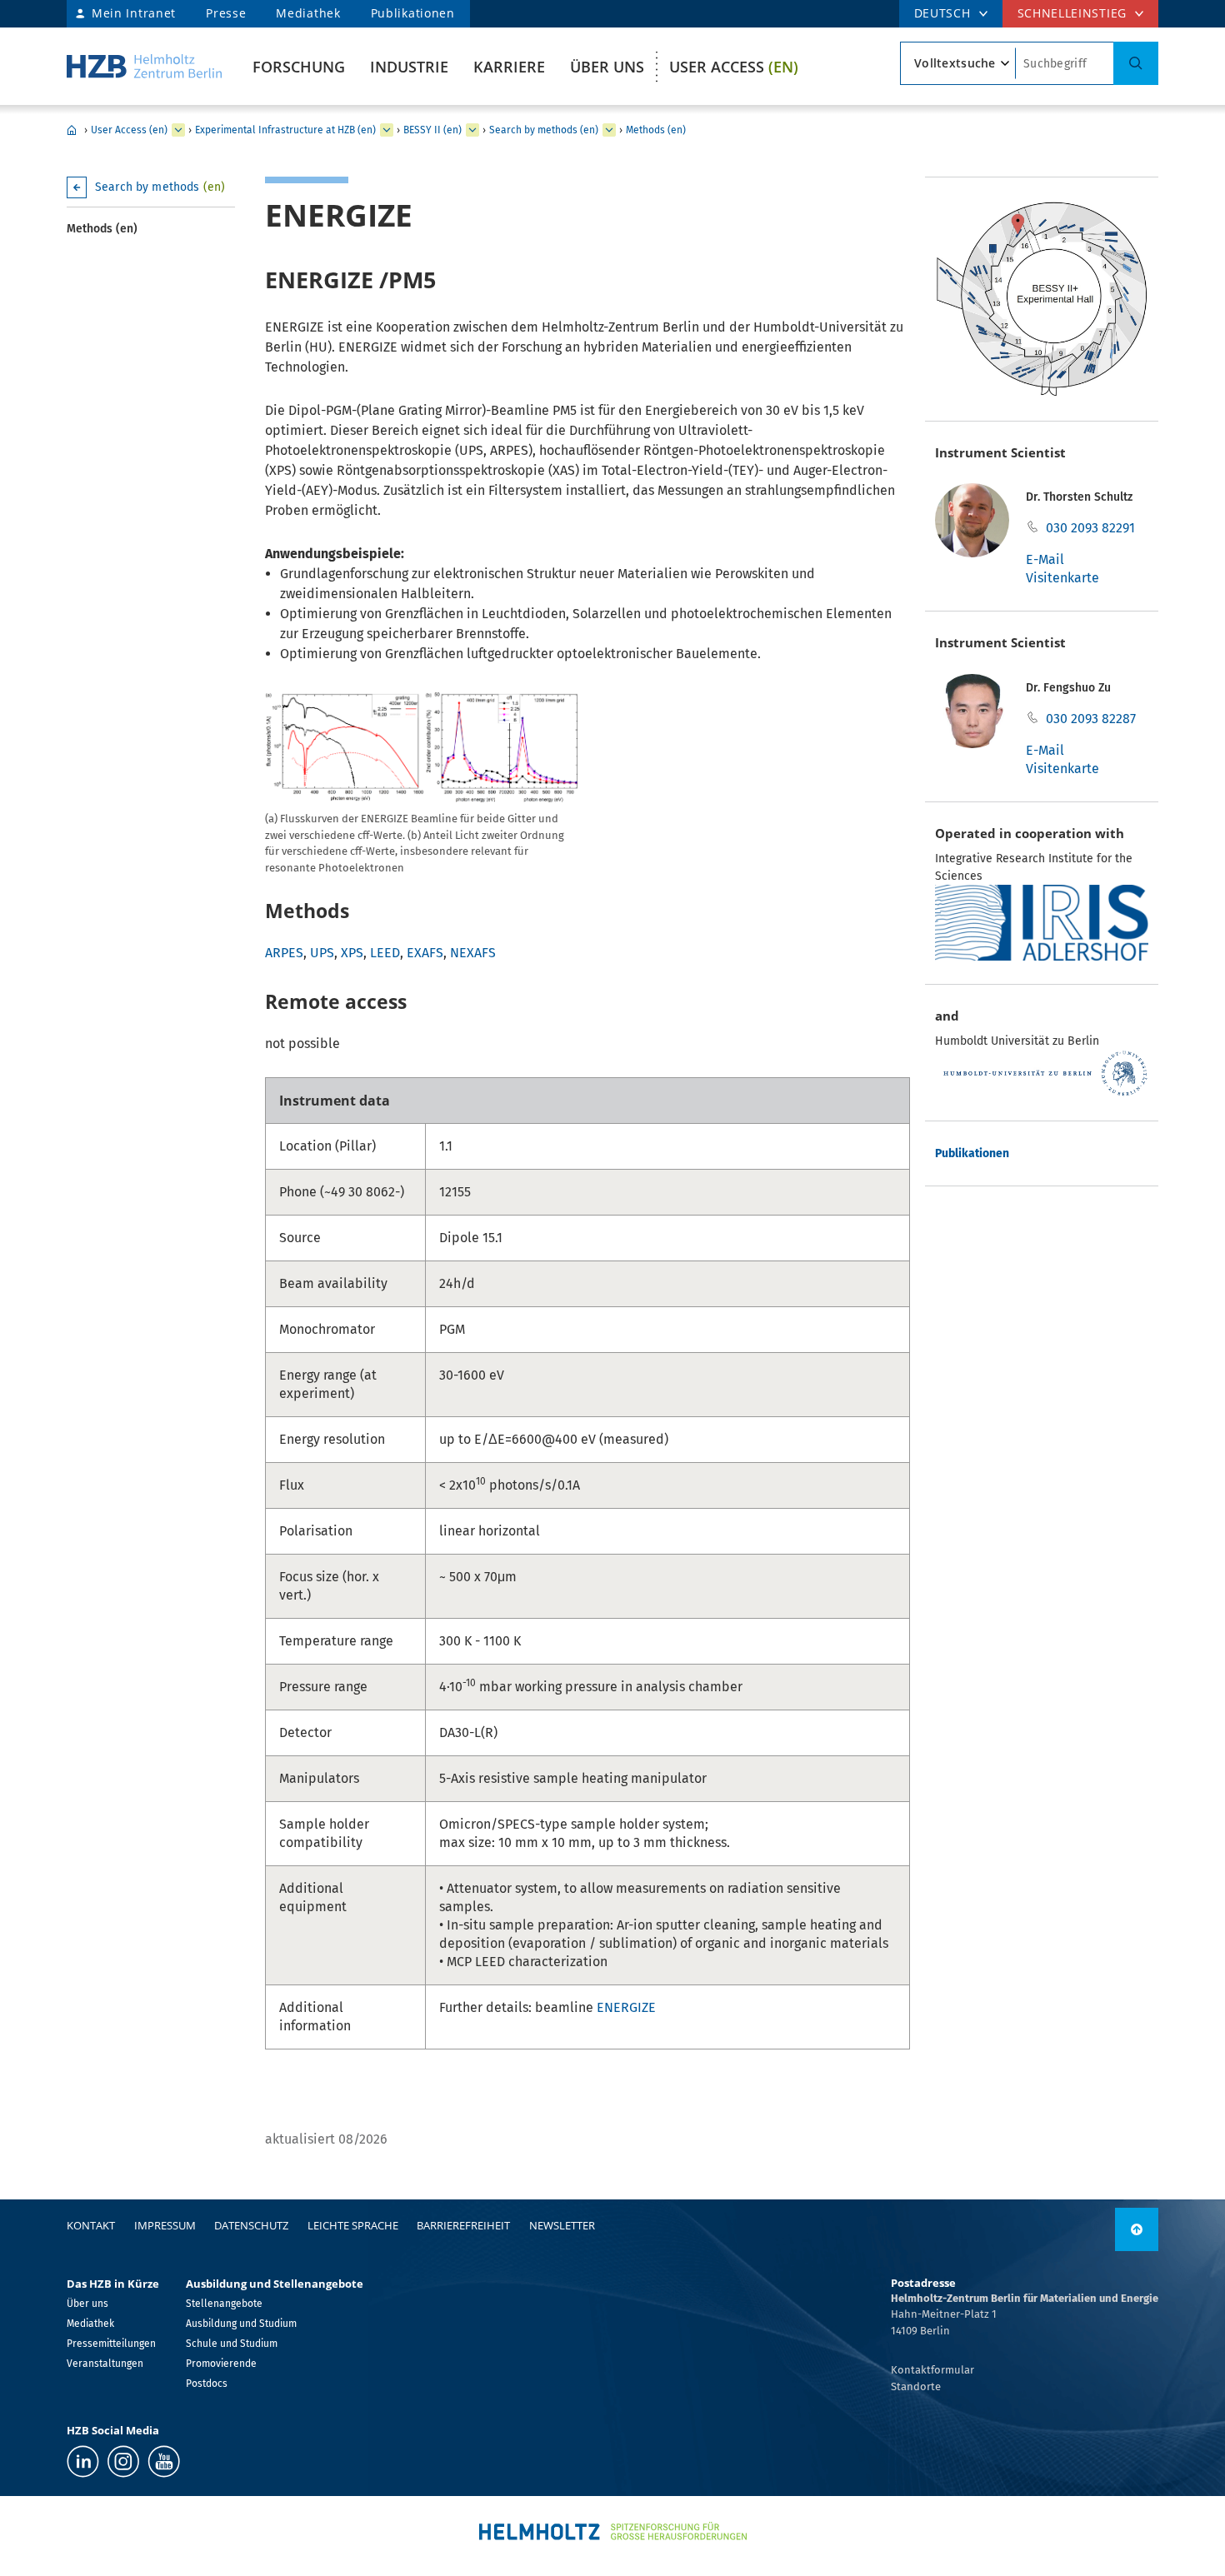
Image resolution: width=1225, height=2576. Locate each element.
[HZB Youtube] (164, 2461)
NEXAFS (473, 953)
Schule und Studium (232, 2344)
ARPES (284, 953)
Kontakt (91, 2225)
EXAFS (425, 953)
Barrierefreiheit (463, 2225)
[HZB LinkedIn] (83, 2461)
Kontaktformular (932, 2370)
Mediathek (308, 13)
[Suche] (1136, 63)
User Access (734, 67)
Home (72, 130)
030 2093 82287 (1091, 719)
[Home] (144, 66)
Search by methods (160, 187)
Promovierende (221, 2364)
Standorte (916, 2386)
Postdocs (207, 2384)
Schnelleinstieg (1072, 13)
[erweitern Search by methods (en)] (609, 130)
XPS (352, 953)
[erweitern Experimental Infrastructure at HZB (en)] (387, 130)
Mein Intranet (134, 13)
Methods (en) (656, 130)
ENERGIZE (626, 2007)
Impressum (165, 2225)
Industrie (409, 67)
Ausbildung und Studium (241, 2324)
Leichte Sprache (353, 2225)
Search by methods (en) (544, 130)
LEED (385, 953)
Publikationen (413, 13)
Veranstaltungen (105, 2364)
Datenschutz (251, 2225)
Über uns (607, 67)
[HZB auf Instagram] (123, 2461)
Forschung (299, 67)
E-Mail (1045, 559)
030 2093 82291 (1090, 528)
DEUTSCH (942, 13)
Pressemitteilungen (111, 2344)
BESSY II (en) (432, 130)
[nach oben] (1137, 2229)
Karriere (509, 67)
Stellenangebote (224, 2304)
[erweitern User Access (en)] (178, 130)
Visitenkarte (1062, 578)
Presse (226, 13)
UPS (322, 953)
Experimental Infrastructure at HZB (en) (285, 130)
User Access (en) (129, 130)
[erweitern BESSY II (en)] (472, 130)
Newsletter (562, 2225)
